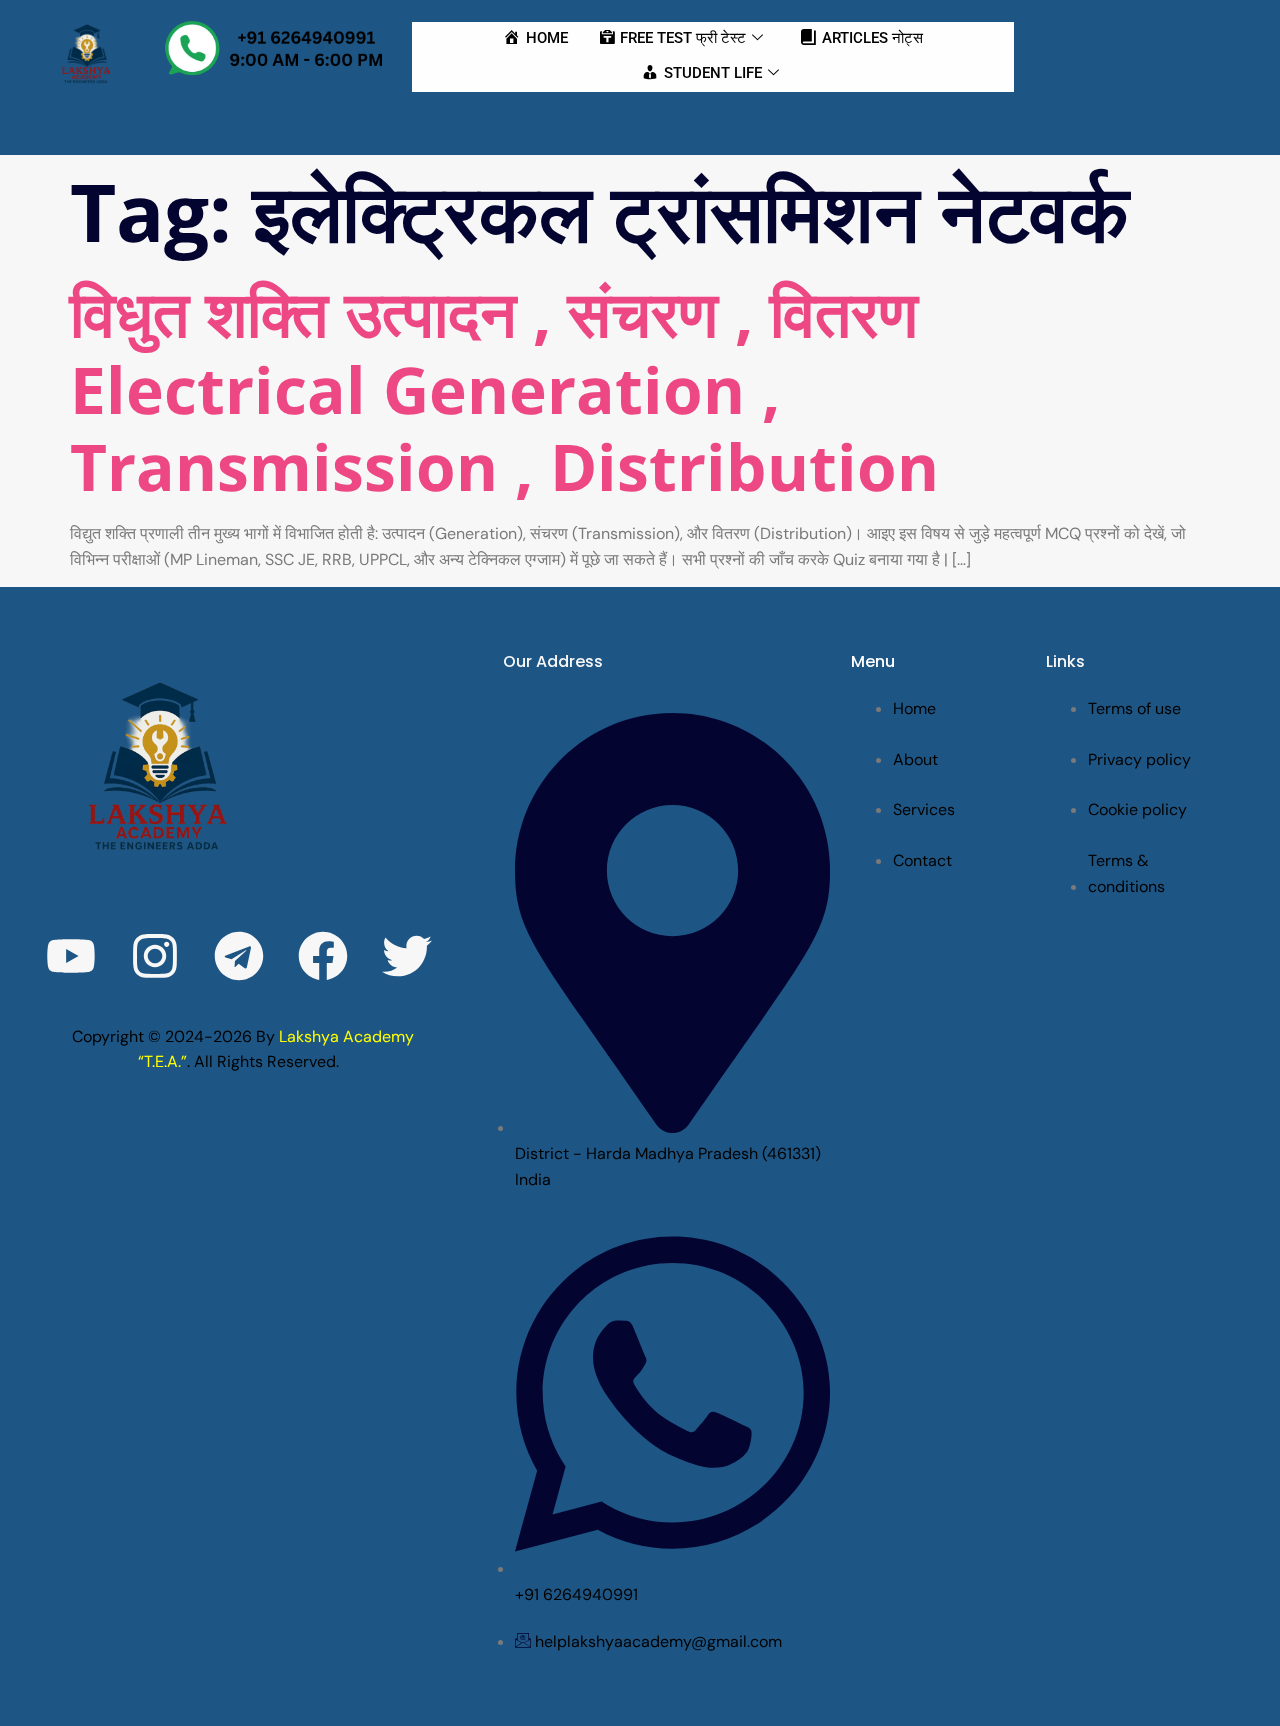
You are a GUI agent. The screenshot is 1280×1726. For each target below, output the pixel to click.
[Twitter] (407, 956)
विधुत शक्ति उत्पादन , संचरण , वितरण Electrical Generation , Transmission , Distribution (504, 389)
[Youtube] (71, 956)
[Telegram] (239, 956)
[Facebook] (323, 956)
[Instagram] (155, 956)
